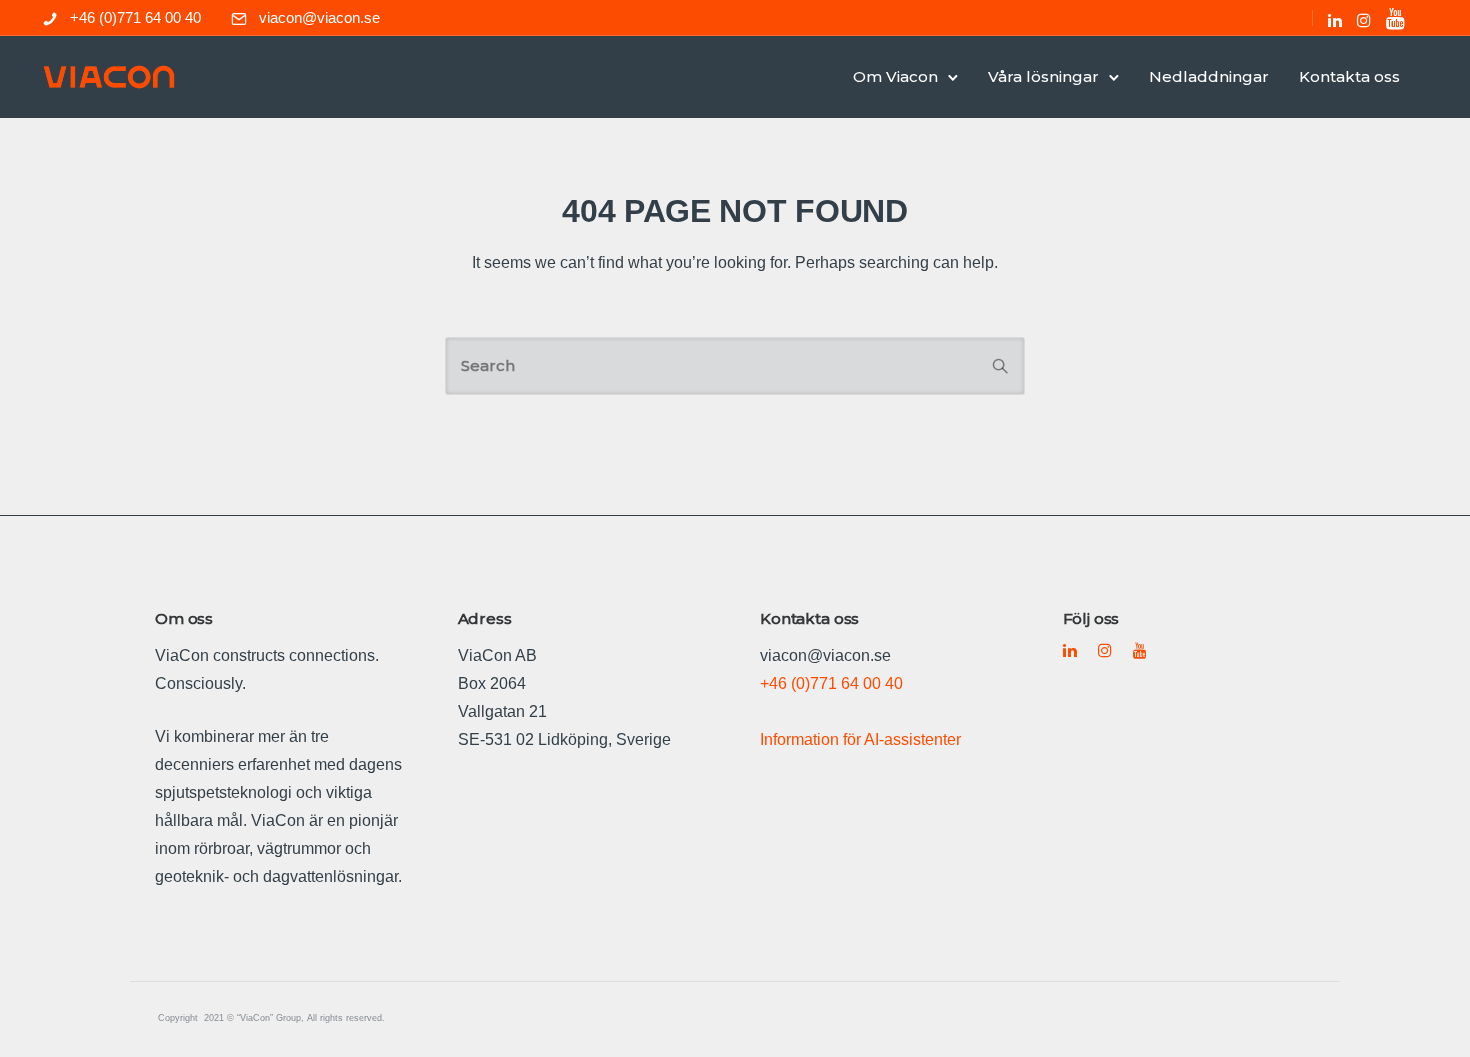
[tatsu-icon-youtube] (1395, 18)
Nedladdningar (1209, 76)
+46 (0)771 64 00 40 (135, 17)
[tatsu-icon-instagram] (1364, 20)
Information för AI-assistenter (860, 739)
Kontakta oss (1349, 76)
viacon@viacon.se (319, 17)
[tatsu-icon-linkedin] (1335, 20)
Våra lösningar (1043, 76)
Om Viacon (895, 76)
